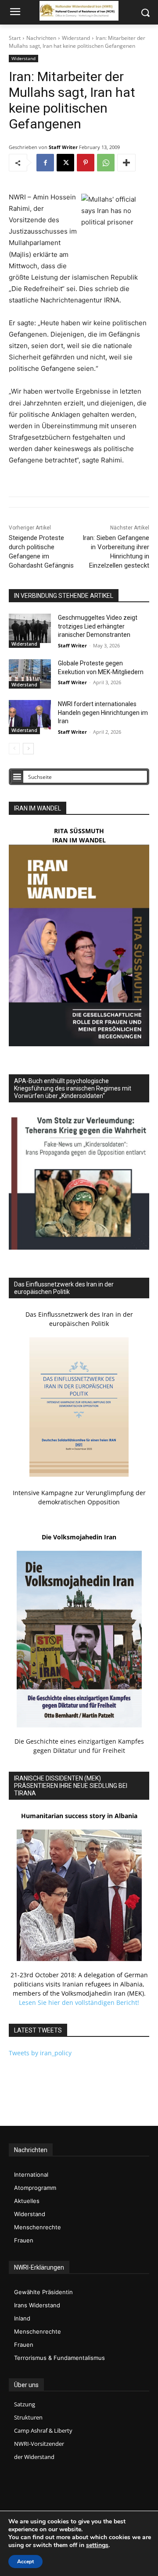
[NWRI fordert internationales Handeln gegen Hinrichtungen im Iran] (30, 715)
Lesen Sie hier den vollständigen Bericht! (79, 2002)
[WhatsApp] (106, 163)
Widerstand (76, 38)
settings (97, 2545)
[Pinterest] (86, 163)
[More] (126, 163)
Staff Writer (63, 147)
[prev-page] (14, 749)
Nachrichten (41, 38)
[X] (65, 163)
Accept (25, 2562)
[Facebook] (45, 163)
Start (15, 38)
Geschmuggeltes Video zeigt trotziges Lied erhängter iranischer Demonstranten (98, 626)
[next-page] (28, 749)
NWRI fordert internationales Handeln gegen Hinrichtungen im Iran (103, 712)
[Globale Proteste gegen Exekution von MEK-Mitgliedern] (30, 674)
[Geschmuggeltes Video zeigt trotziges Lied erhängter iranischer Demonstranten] (30, 628)
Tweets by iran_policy (40, 2053)
